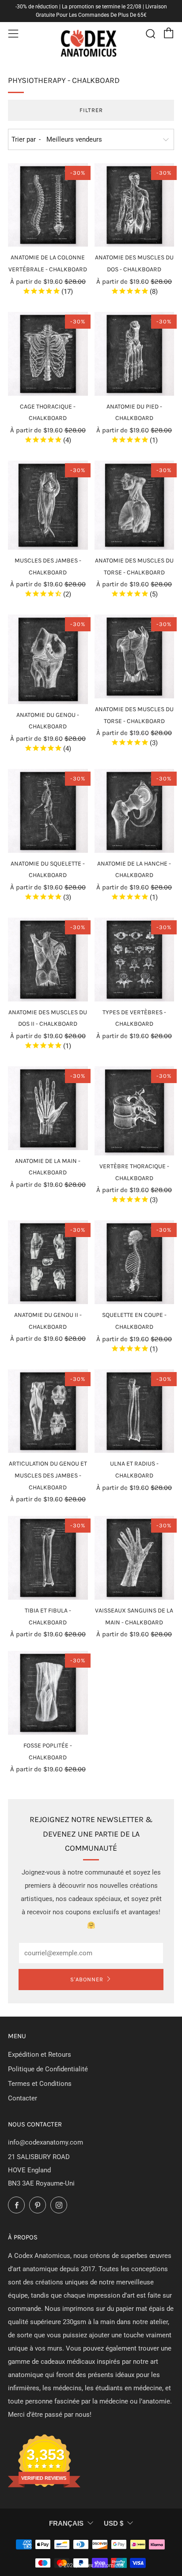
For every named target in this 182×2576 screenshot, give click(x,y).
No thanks (134, 1317)
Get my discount (134, 1301)
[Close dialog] (171, 1252)
